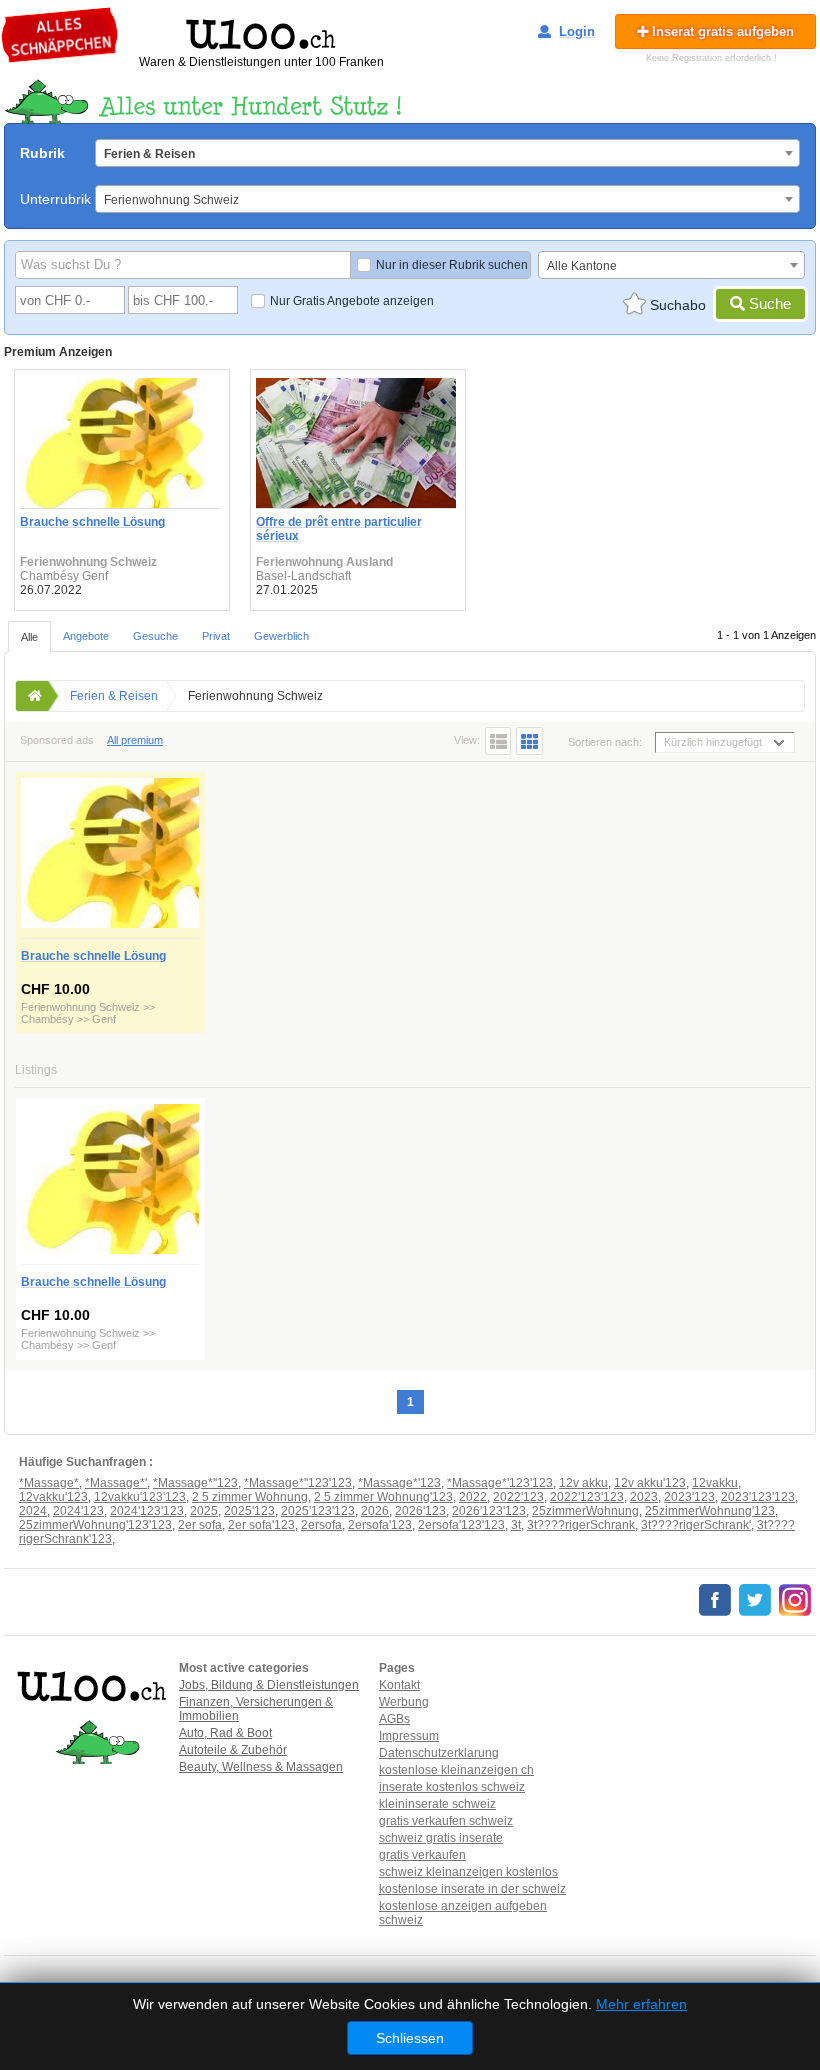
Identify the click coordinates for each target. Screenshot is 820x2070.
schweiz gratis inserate (441, 1838)
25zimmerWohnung (585, 1511)
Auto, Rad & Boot (225, 1733)
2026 (375, 1511)
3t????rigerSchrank (581, 1525)
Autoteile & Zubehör (233, 1750)
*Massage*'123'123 (500, 1483)
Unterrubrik (55, 199)
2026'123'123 (489, 1511)
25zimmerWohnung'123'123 (95, 1525)
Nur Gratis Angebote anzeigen (352, 301)
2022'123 (518, 1497)
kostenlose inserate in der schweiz (472, 1889)
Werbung (404, 1702)
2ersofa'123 (380, 1525)
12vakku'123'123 (140, 1497)
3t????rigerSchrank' (696, 1525)
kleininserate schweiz (437, 1804)
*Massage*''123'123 (298, 1483)
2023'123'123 (758, 1497)
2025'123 (249, 1511)
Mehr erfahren (641, 2004)
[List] (498, 741)
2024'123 (78, 1511)
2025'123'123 (318, 1511)
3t (516, 1525)
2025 (204, 1511)
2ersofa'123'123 (461, 1525)
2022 (473, 1497)
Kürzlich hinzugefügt (713, 742)
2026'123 (420, 1511)
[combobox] (447, 153)
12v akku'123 (650, 1483)
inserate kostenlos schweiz (452, 1787)
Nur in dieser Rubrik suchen (452, 265)
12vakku (715, 1483)
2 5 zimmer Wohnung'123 (383, 1497)
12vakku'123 (53, 1497)
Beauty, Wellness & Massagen (261, 1767)
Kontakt (399, 1685)
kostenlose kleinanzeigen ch (456, 1770)
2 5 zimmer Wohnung (250, 1497)
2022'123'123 (587, 1497)
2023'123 (689, 1497)
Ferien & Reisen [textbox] (149, 154)
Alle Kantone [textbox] (582, 266)
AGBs (394, 1719)
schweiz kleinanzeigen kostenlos (468, 1872)
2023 (644, 1497)
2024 (33, 1511)
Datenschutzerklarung (439, 1753)
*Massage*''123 (195, 1483)
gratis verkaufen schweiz (446, 1821)
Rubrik (42, 153)
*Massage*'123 (399, 1483)
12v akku (583, 1483)
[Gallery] (529, 741)
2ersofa (321, 1525)
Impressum (409, 1736)
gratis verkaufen (422, 1855)
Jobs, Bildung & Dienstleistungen (269, 1685)
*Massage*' (116, 1483)
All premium (135, 740)
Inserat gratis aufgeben (721, 31)
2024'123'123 (147, 1511)
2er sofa (200, 1525)
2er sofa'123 (261, 1525)
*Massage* (49, 1483)
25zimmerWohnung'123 (710, 1511)
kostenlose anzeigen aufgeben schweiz (463, 1913)
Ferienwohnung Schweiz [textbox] (171, 200)
